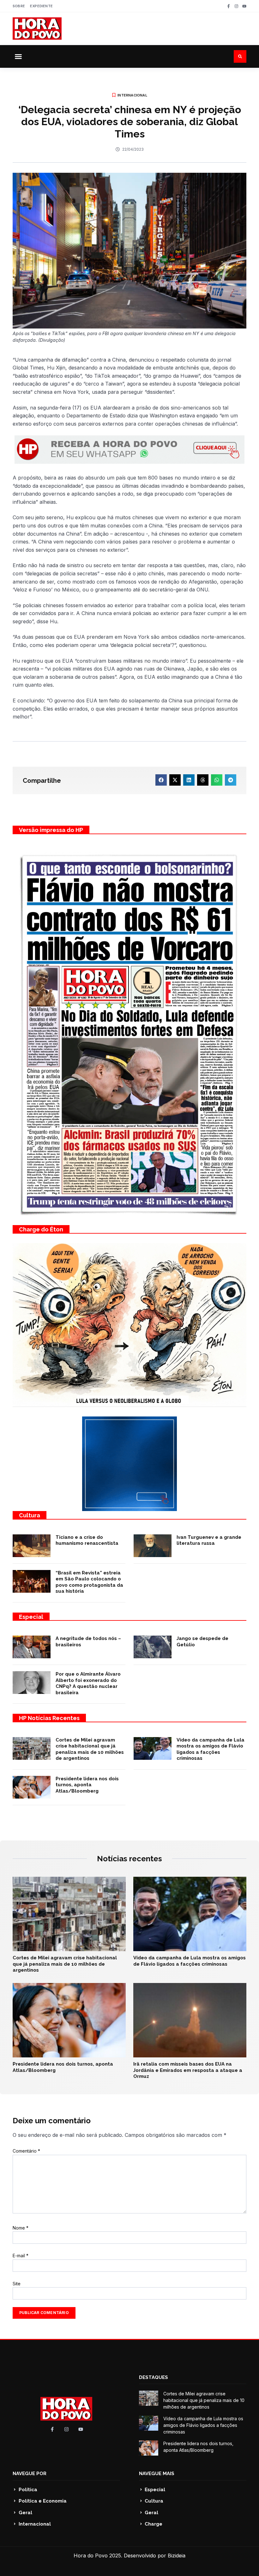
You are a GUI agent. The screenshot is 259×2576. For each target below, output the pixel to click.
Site (17, 2284)
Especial (31, 1617)
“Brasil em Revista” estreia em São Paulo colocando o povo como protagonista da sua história (89, 1582)
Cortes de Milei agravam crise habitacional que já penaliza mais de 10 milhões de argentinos (90, 1749)
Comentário (26, 2151)
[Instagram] (236, 6)
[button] (18, 56)
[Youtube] (244, 6)
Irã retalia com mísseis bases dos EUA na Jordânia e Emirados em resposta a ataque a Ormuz (188, 2070)
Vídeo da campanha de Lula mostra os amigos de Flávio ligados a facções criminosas (211, 1749)
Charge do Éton (41, 1229)
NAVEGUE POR (30, 2474)
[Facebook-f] (229, 6)
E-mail (21, 2256)
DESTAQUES (154, 2377)
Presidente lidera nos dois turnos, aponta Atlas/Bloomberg (87, 1785)
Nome (21, 2228)
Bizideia (177, 2556)
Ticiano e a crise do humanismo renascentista (87, 1540)
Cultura (30, 1515)
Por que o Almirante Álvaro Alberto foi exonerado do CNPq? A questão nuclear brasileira (88, 1683)
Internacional (132, 95)
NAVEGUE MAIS (157, 2474)
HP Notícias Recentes (49, 1718)
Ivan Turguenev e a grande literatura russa (209, 1540)
